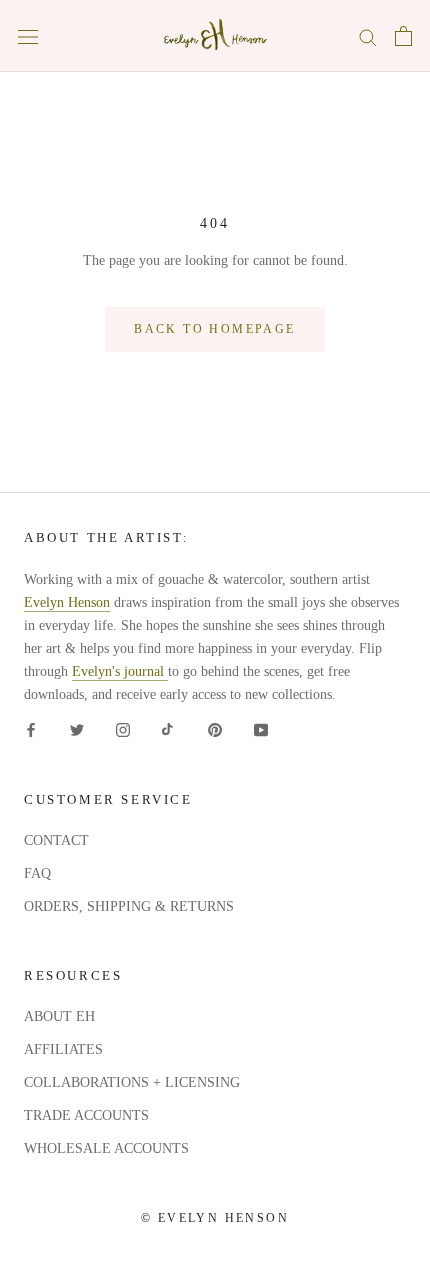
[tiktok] (169, 729)
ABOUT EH (59, 1016)
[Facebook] (31, 729)
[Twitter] (77, 729)
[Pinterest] (215, 729)
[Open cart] (403, 36)
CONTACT (56, 840)
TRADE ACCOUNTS (86, 1115)
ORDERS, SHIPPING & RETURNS (129, 906)
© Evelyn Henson (215, 1218)
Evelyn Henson (67, 602)
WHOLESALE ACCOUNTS (106, 1148)
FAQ (37, 873)
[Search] (368, 36)
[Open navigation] (28, 36)
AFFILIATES (63, 1049)
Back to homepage (214, 329)
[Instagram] (123, 729)
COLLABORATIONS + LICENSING (132, 1082)
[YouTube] (261, 729)
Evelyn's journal (120, 671)
